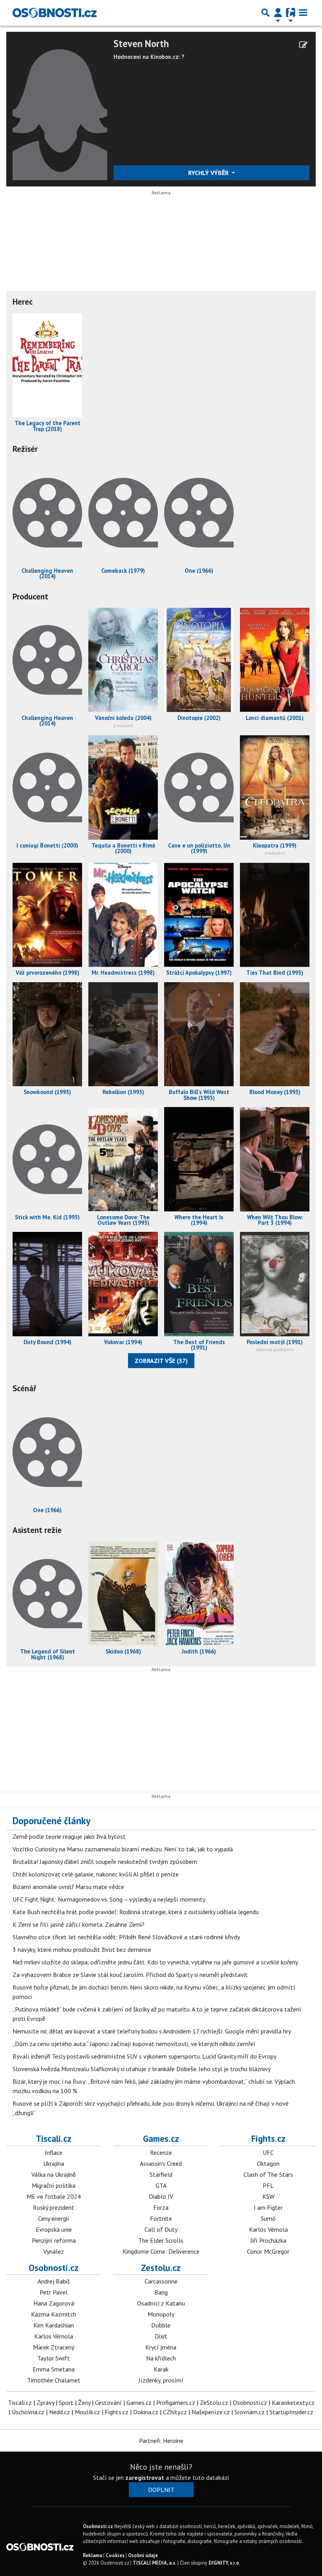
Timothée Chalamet (54, 2380)
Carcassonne (161, 2281)
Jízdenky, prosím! (161, 2380)
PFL (268, 2185)
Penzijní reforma (54, 2240)
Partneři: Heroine (161, 2441)
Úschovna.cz (28, 2412)
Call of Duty (161, 2229)
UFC (268, 2152)
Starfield (161, 2174)
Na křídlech (161, 2358)
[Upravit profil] (303, 45)
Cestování (108, 2402)
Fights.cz (268, 2138)
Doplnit (161, 2490)
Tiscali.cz (54, 2138)
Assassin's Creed (161, 2163)
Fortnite (161, 2218)
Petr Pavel (54, 2292)
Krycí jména (161, 2347)
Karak (161, 2369)
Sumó (268, 2218)
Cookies (115, 2555)
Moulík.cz (87, 2412)
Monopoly (161, 2314)
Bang (161, 2292)
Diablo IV (161, 2196)
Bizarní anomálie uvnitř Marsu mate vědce (68, 1887)
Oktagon (268, 2163)
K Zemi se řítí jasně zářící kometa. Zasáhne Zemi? (79, 1924)
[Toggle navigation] (303, 13)
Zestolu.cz (161, 2268)
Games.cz (161, 2138)
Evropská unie (54, 2229)
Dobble (161, 2325)
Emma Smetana (54, 2369)
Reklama (92, 2555)
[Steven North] (60, 108)
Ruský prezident (54, 2207)
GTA (161, 2185)
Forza (161, 2207)
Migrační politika (54, 2185)
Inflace (54, 2152)
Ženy (84, 2402)
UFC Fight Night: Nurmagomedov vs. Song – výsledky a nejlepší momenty (109, 1899)
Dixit (161, 2336)
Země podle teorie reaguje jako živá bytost (69, 1836)
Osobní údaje (143, 2555)
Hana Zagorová (54, 2303)
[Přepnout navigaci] (278, 13)
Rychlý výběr (209, 173)
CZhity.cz (175, 2412)
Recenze (161, 2152)
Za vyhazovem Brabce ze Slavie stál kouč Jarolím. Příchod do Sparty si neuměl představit (130, 1975)
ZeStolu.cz (214, 2402)
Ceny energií (54, 2218)
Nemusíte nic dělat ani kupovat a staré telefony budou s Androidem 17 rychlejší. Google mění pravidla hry (152, 2031)
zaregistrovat (145, 2477)
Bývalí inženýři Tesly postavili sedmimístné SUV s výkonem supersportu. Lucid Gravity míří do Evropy (145, 2056)
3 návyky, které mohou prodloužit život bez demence (82, 1949)
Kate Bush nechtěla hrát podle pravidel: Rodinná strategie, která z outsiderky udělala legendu (136, 1912)
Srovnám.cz (250, 2412)
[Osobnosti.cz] (55, 13)
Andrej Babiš (54, 2281)
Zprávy (45, 2402)
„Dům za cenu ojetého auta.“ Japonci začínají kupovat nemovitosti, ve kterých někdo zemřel (134, 2044)
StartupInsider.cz (291, 2412)
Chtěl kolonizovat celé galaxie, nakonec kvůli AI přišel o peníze (96, 1874)
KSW (268, 2196)
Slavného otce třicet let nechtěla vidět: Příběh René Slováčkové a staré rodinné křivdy (126, 1937)
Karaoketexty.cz (293, 2402)
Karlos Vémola (268, 2229)
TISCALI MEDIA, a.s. (155, 2563)
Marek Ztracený (54, 2347)
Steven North (141, 44)
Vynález (54, 2251)
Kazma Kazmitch (54, 2314)
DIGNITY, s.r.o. (224, 2563)
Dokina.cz (146, 2412)
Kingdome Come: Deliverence (161, 2251)
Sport (66, 2402)
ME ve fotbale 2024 (54, 2196)
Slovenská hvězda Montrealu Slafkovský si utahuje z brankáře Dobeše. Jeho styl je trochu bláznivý (142, 2069)
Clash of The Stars (268, 2174)
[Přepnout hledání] (265, 13)
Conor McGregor (268, 2251)
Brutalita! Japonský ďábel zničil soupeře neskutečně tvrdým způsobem (105, 1862)
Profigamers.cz (176, 2402)
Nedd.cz (59, 2412)
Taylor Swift (54, 2358)
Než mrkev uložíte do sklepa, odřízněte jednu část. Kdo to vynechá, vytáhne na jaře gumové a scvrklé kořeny (155, 1962)
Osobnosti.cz (54, 2268)
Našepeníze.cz (211, 2412)
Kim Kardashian (54, 2325)
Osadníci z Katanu (161, 2303)
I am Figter (268, 2207)
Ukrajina (54, 2163)
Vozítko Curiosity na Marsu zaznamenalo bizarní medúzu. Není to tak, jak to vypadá (123, 1849)
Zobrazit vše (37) (161, 1361)
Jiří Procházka (268, 2240)
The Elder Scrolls (161, 2240)
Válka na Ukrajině (54, 2174)
